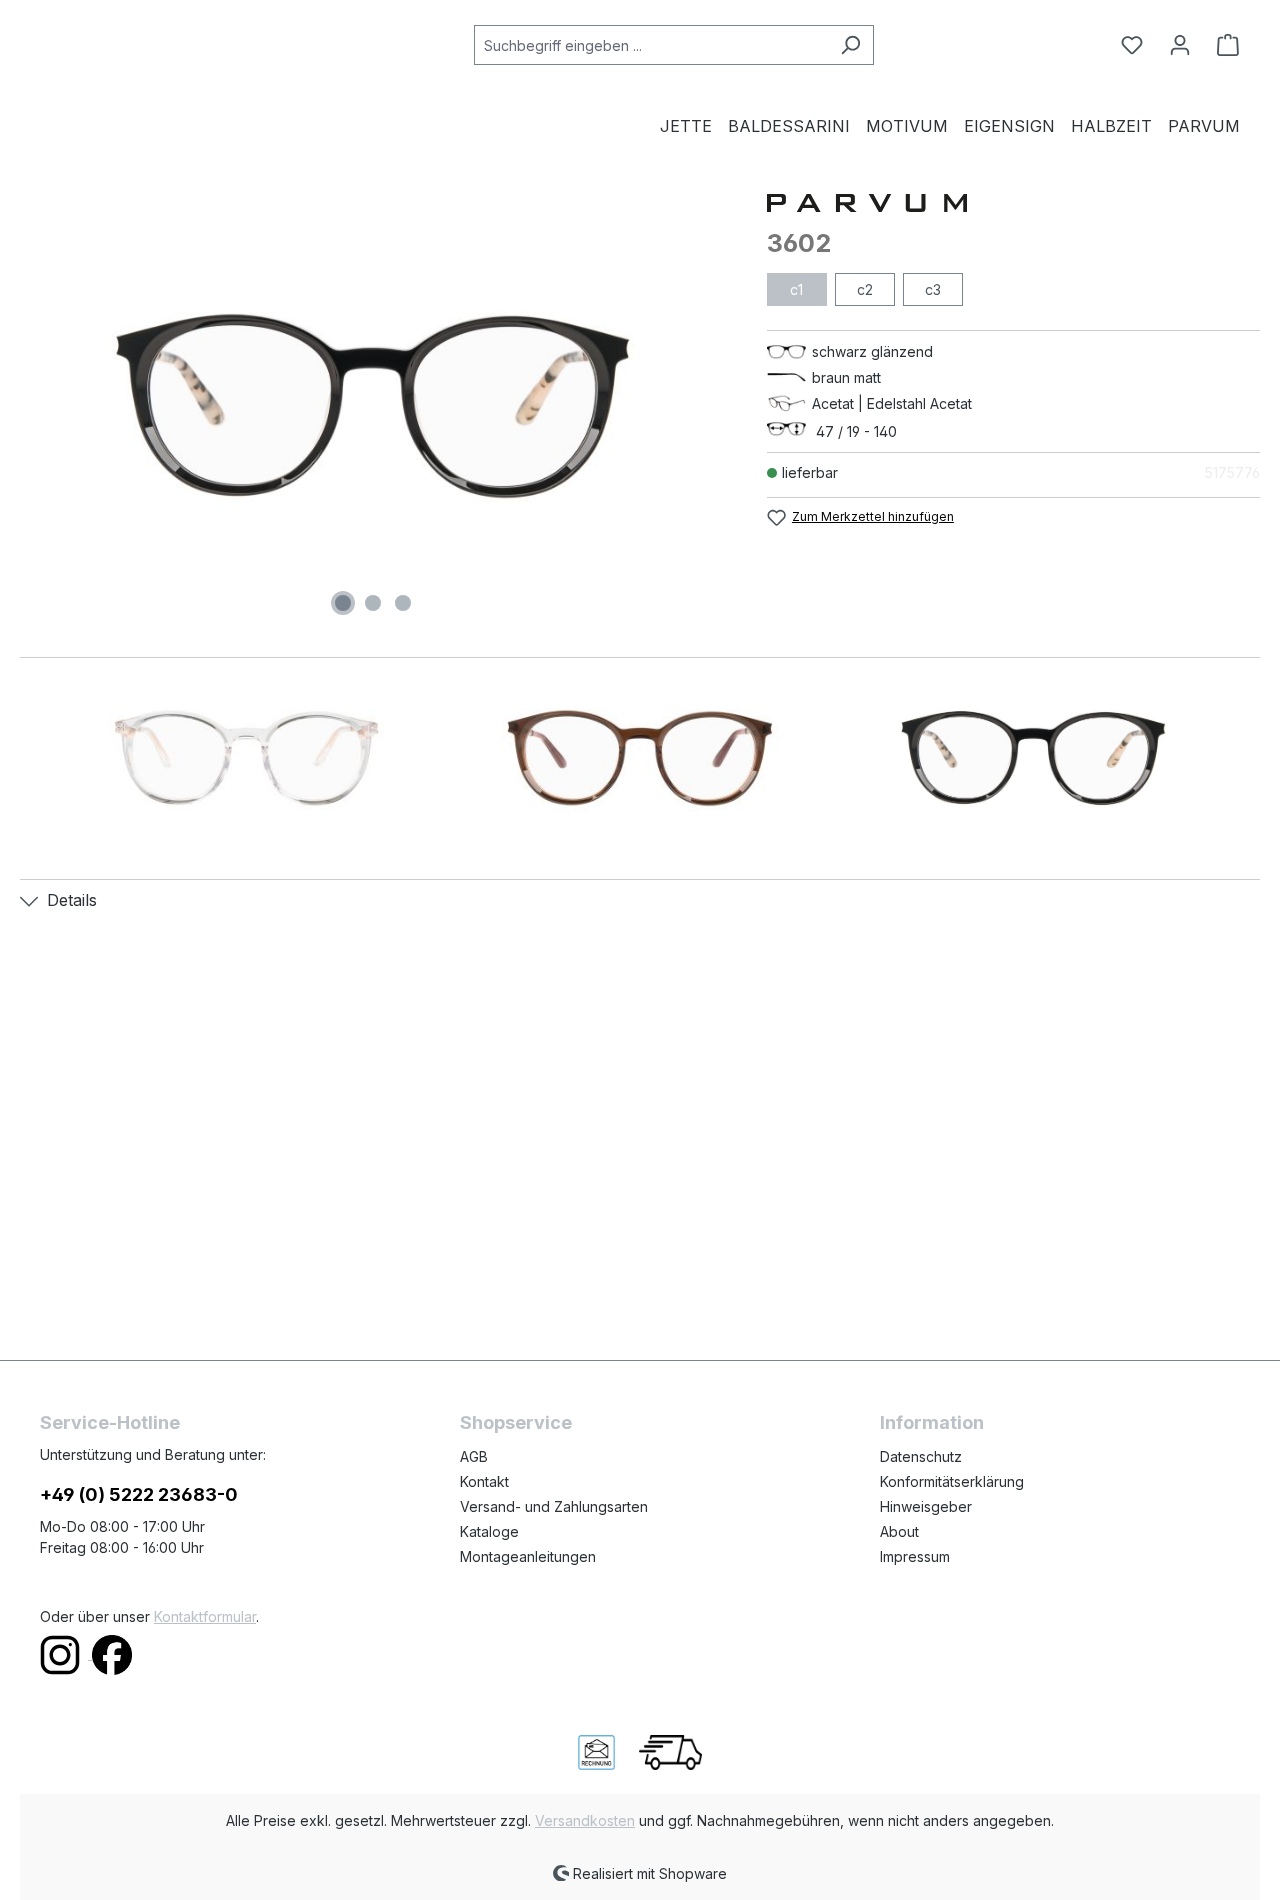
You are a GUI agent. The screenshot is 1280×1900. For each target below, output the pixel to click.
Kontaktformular (205, 1616)
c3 (933, 289)
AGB (474, 1456)
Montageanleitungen (528, 1556)
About (899, 1531)
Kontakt (484, 1481)
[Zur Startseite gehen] (140, 41)
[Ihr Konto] (1180, 45)
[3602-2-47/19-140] (246, 758)
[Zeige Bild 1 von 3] (343, 603)
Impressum (915, 1556)
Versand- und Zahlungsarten (554, 1506)
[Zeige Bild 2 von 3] (373, 603)
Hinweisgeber (926, 1506)
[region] (373, 406)
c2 (865, 289)
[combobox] (651, 45)
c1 (796, 289)
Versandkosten (585, 1820)
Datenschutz (921, 1456)
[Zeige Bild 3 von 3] (403, 603)
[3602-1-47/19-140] (373, 406)
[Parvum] (1013, 201)
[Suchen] (850, 45)
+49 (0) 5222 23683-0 (139, 1494)
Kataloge (489, 1531)
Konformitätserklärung (952, 1481)
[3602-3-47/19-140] (639, 758)
